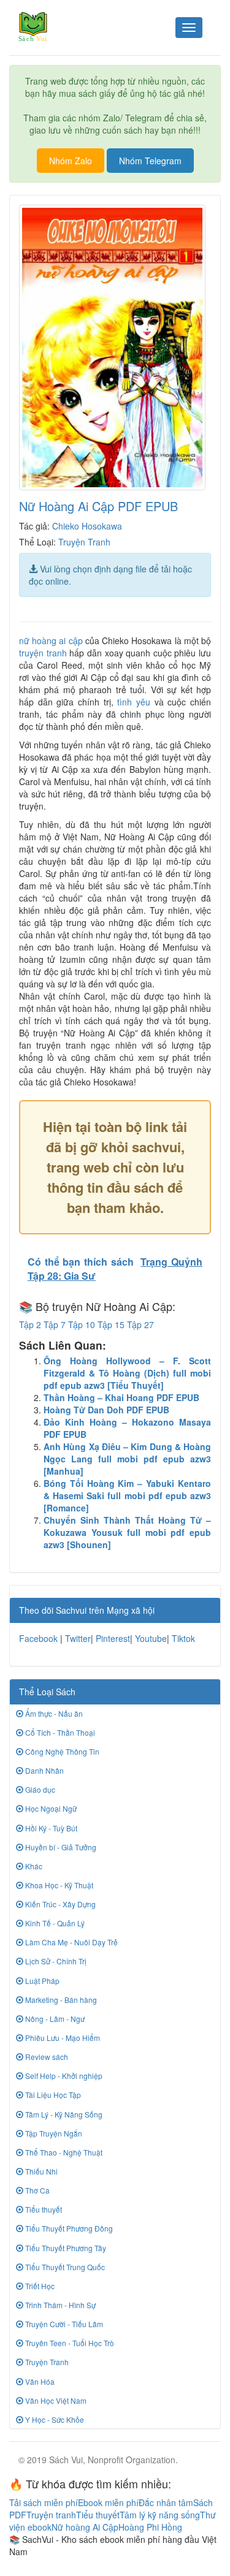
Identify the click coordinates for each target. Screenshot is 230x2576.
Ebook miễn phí (108, 2502)
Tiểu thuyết (43, 2209)
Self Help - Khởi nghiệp (63, 2076)
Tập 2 (30, 1324)
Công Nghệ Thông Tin (61, 1751)
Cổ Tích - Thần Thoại (59, 1732)
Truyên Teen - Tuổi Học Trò (69, 2343)
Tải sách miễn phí (44, 2502)
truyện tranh (43, 653)
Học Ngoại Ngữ (50, 1808)
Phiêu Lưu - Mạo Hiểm (62, 2038)
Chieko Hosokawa (87, 526)
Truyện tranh (51, 2515)
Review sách (46, 2057)
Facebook (38, 1638)
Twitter (78, 1638)
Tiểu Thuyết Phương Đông (68, 2228)
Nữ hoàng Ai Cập (85, 2527)
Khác (33, 1866)
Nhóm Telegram (150, 161)
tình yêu (134, 702)
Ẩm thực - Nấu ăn (53, 1713)
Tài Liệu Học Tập (52, 2095)
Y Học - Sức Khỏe (54, 2419)
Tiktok (183, 1638)
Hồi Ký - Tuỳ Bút (50, 1828)
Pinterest (113, 1638)
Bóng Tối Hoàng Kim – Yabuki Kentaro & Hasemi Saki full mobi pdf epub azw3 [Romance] (127, 1495)
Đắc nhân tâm (166, 2502)
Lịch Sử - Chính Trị (55, 1961)
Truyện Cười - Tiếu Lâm (63, 2324)
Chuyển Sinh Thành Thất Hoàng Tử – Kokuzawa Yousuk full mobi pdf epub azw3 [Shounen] (127, 1532)
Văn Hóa (39, 2381)
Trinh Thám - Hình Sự (59, 2305)
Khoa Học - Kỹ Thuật (58, 1885)
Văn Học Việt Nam (55, 2400)
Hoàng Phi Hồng (150, 2527)
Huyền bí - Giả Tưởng (60, 1847)
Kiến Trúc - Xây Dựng (59, 1904)
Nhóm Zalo (71, 161)
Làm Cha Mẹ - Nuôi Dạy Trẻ (71, 1942)
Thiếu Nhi (40, 2171)
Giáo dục (39, 1789)
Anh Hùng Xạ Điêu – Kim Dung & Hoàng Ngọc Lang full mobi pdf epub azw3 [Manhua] (127, 1459)
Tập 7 (55, 1324)
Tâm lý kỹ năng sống (160, 2515)
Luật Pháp (41, 1981)
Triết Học (39, 2286)
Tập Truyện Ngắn (53, 2133)
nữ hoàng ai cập (51, 640)
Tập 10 (82, 1324)
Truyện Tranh (84, 542)
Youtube (151, 1638)
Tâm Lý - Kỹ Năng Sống (63, 2114)
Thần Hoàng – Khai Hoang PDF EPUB (121, 1397)
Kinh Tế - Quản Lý (54, 1923)
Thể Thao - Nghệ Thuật (63, 2152)
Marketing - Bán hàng (60, 2000)
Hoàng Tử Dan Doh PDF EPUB (106, 1410)
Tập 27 (140, 1324)
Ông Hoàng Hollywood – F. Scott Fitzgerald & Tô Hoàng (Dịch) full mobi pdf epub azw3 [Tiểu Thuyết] (127, 1373)
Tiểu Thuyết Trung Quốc (64, 2267)
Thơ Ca (36, 2190)
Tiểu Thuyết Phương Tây (65, 2248)
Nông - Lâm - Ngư (54, 2019)
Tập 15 (111, 1324)
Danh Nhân (44, 1770)
